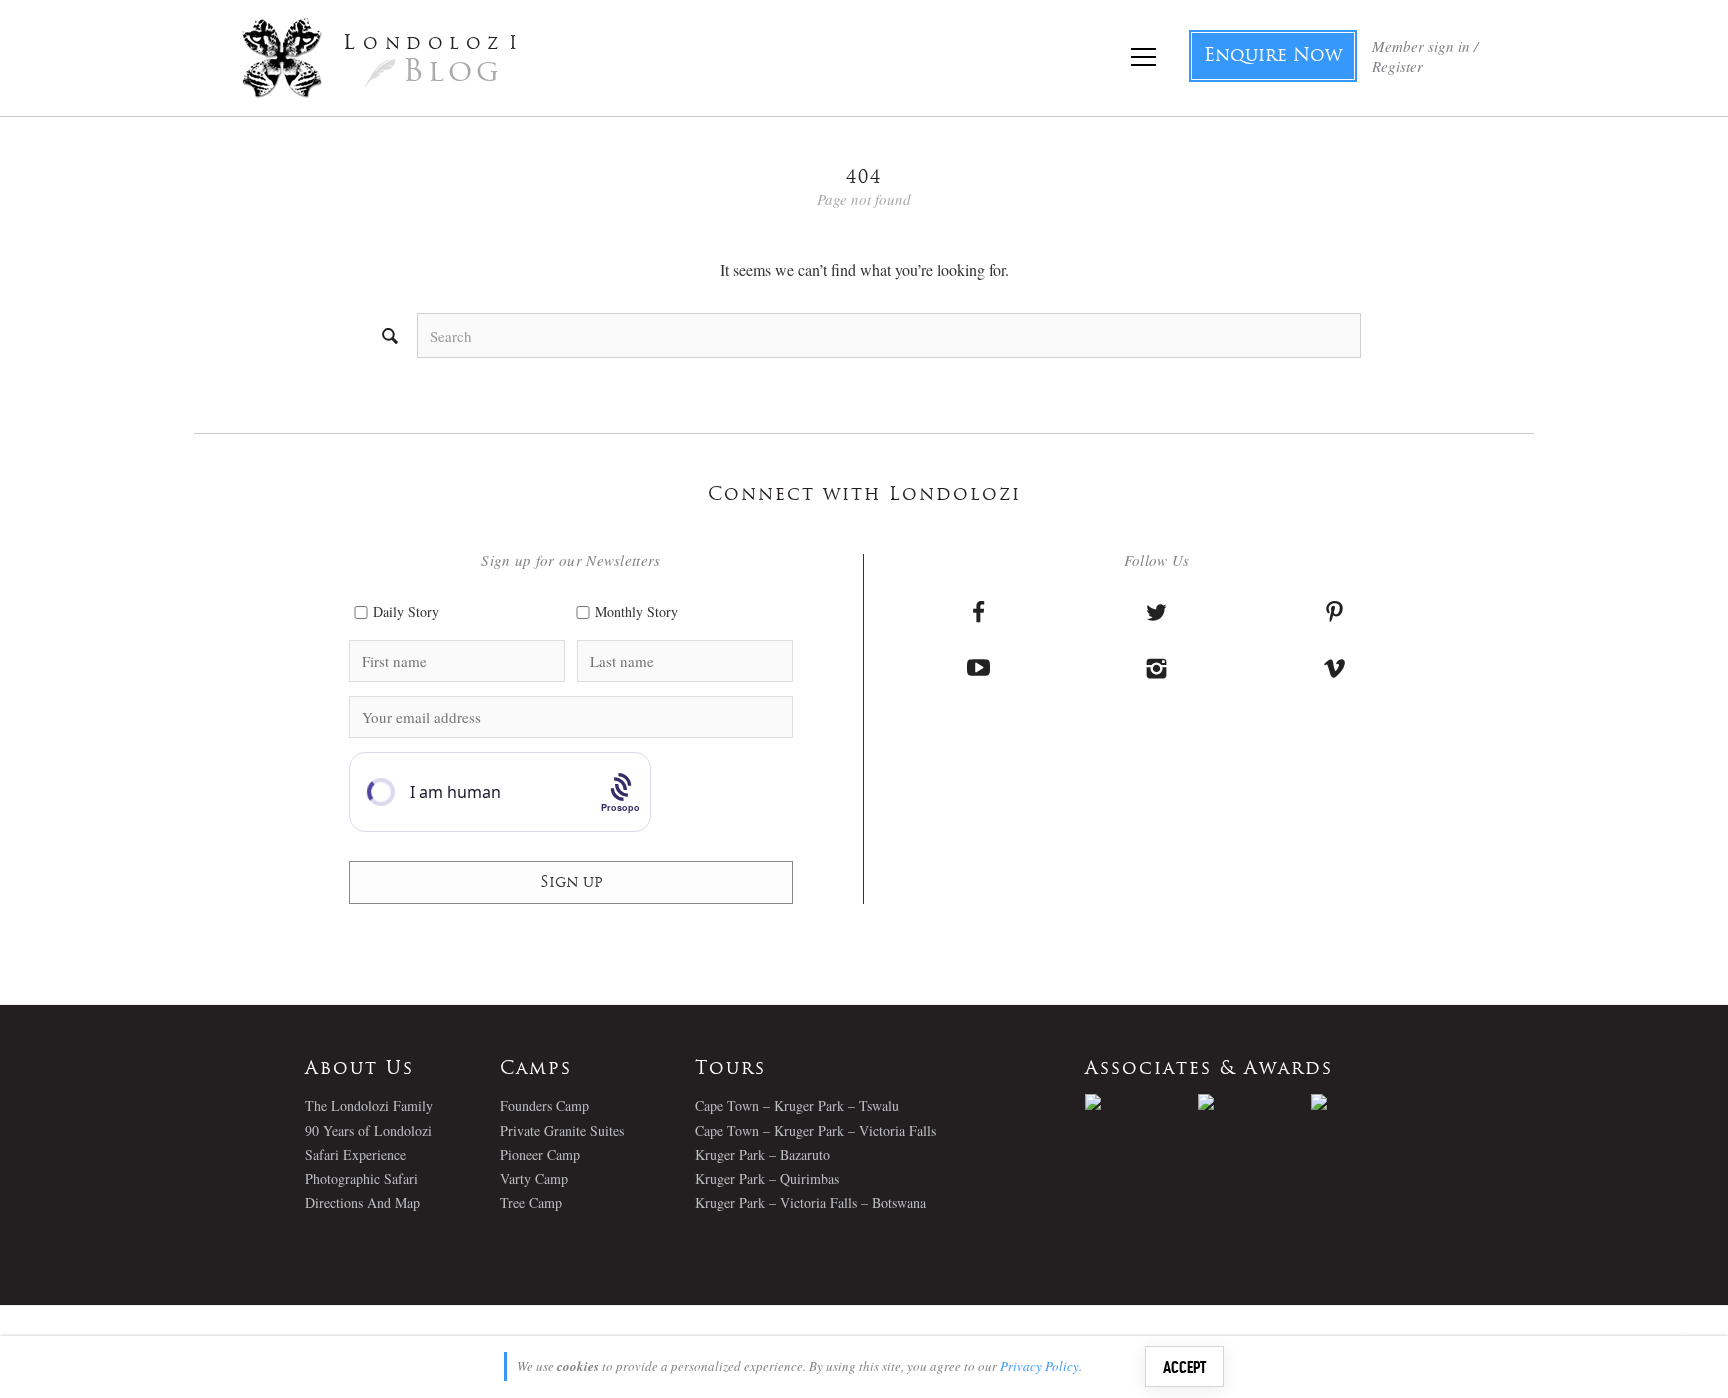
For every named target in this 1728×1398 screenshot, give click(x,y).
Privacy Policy (1039, 1366)
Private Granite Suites (562, 1130)
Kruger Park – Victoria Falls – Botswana (810, 1202)
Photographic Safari (361, 1178)
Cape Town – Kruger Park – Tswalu (797, 1105)
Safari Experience (355, 1154)
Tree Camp (531, 1202)
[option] (1141, 1102)
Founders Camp (544, 1105)
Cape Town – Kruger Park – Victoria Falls (815, 1130)
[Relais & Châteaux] (1367, 1102)
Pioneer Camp (540, 1154)
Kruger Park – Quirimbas (767, 1178)
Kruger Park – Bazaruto (762, 1154)
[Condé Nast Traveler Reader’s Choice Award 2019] (1141, 1102)
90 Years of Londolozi (368, 1130)
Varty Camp (534, 1178)
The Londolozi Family (369, 1105)
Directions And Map (362, 1202)
